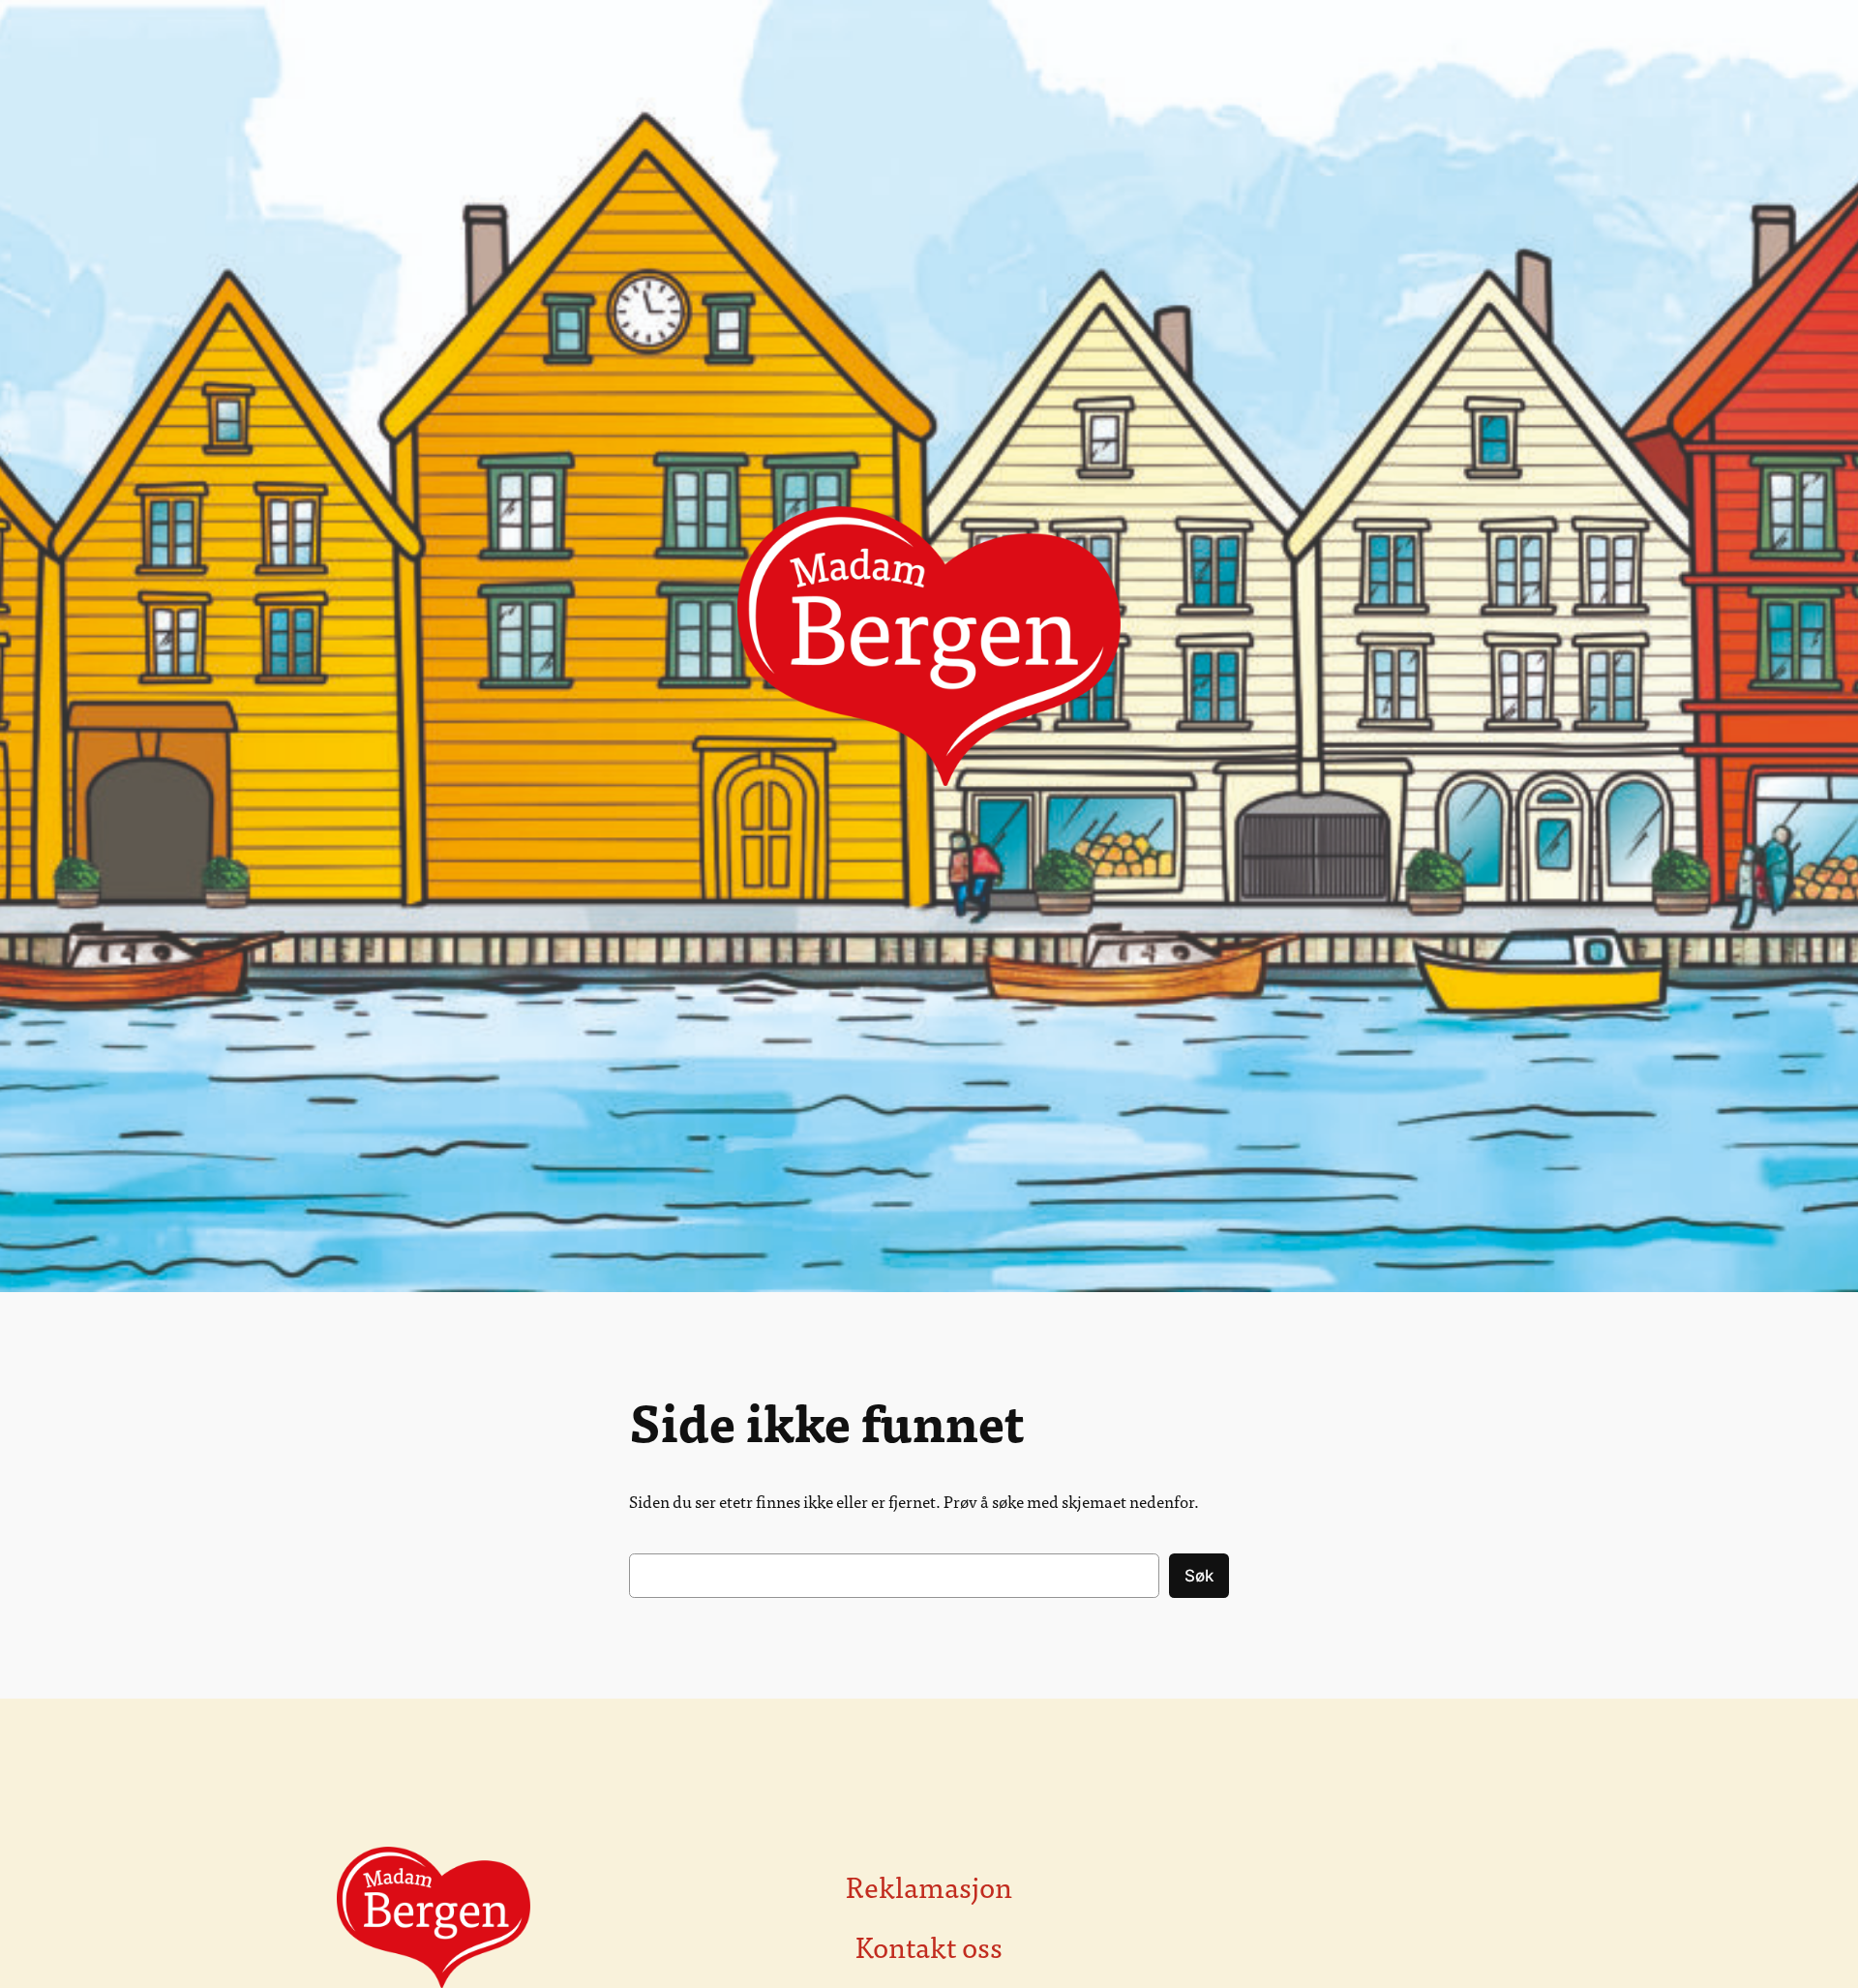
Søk (1199, 1576)
